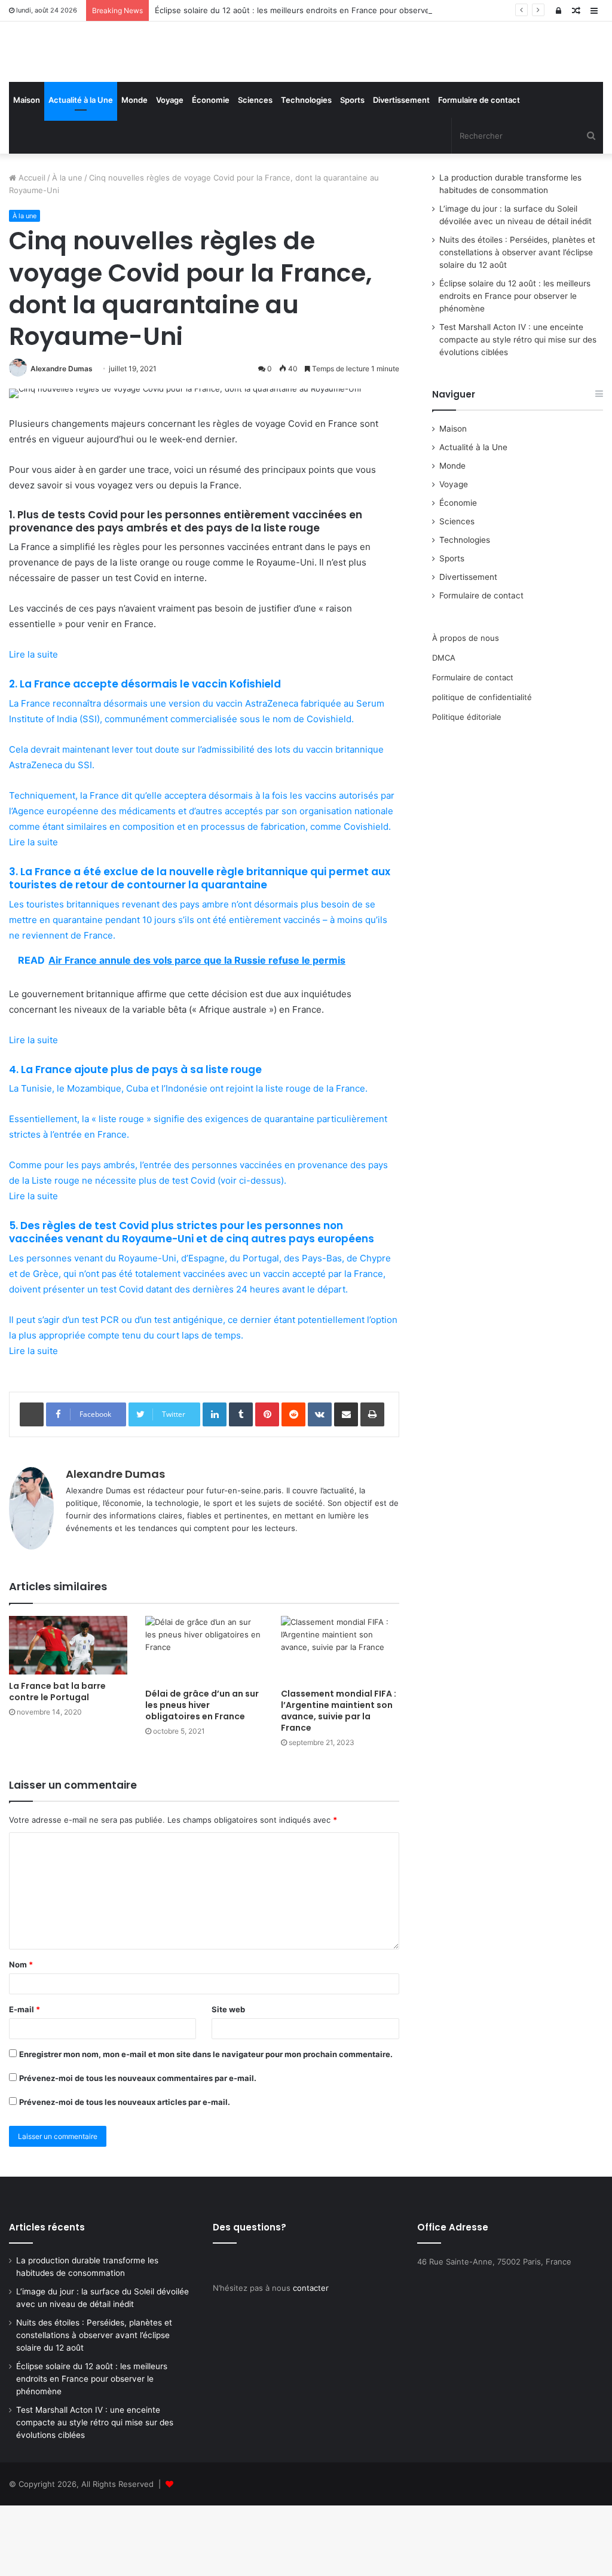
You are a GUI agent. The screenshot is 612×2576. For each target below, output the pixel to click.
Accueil (31, 249)
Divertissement (401, 171)
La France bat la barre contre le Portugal (57, 1763)
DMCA (444, 728)
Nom (21, 2036)
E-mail (25, 2080)
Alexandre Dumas (62, 439)
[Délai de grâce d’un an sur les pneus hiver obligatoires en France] (204, 1720)
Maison (27, 171)
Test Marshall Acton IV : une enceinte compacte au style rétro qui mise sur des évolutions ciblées (518, 411)
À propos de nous (466, 708)
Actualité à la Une (81, 171)
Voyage (170, 171)
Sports (352, 171)
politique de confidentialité (482, 768)
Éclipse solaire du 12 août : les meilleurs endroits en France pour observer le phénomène (322, 10)
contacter (311, 2358)
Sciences (255, 171)
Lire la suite (33, 725)
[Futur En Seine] (102, 87)
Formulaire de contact (479, 171)
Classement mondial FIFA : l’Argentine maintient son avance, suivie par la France (339, 1782)
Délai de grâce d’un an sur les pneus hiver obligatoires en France (202, 1776)
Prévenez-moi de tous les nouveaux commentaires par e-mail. (138, 2149)
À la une (67, 249)
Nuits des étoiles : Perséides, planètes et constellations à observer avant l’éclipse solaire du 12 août (517, 323)
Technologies (306, 171)
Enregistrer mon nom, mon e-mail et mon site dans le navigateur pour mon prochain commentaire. (206, 2125)
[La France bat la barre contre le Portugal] (68, 1716)
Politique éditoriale (467, 787)
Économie (211, 171)
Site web (228, 2080)
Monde (134, 171)
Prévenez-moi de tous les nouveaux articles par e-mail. (125, 2173)
